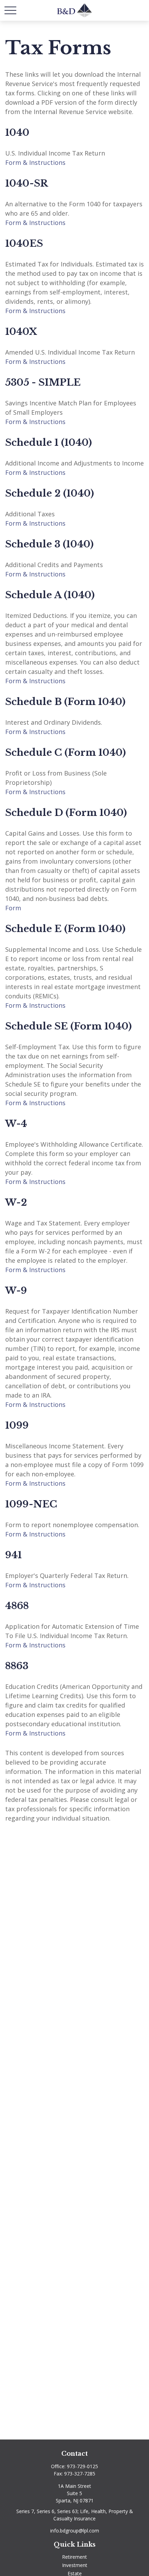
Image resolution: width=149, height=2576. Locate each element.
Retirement (74, 2557)
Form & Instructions (35, 162)
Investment (75, 2565)
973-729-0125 (82, 2466)
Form (13, 908)
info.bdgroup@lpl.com (75, 2531)
